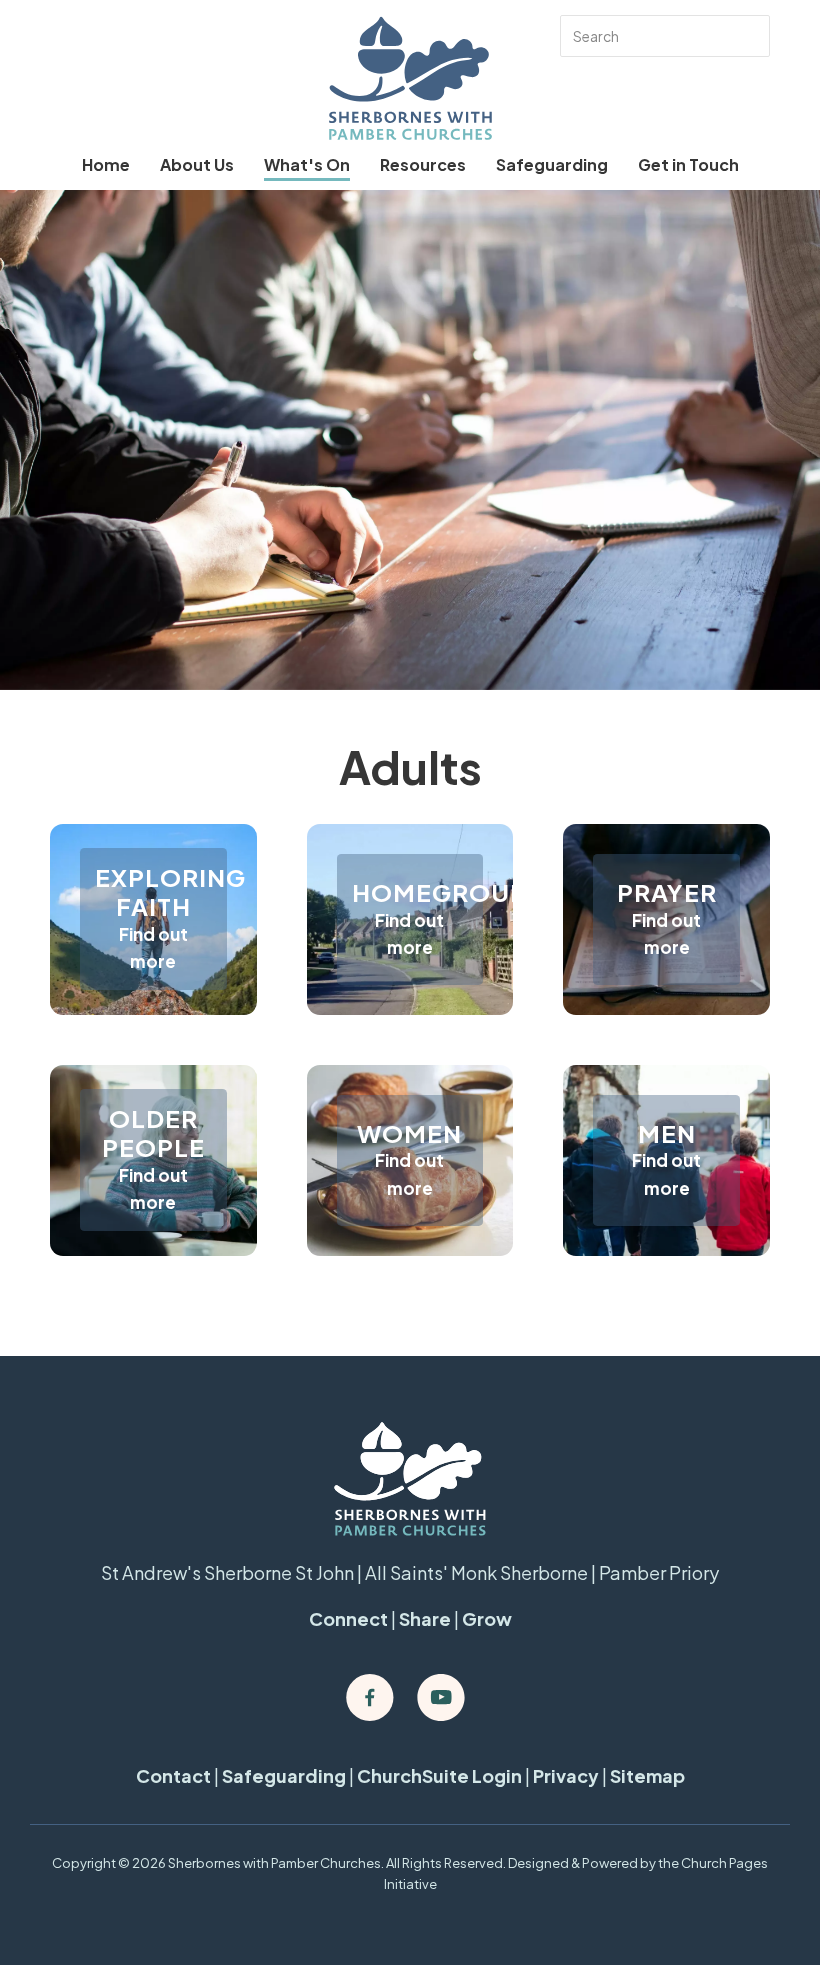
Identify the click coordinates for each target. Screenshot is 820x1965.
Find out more (153, 947)
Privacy (566, 1775)
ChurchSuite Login (439, 1775)
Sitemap (647, 1775)
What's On (307, 164)
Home (106, 164)
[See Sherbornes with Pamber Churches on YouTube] (441, 1698)
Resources (423, 164)
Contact (173, 1775)
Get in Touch (688, 164)
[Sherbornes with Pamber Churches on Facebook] (370, 1698)
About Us (197, 164)
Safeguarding (552, 164)
